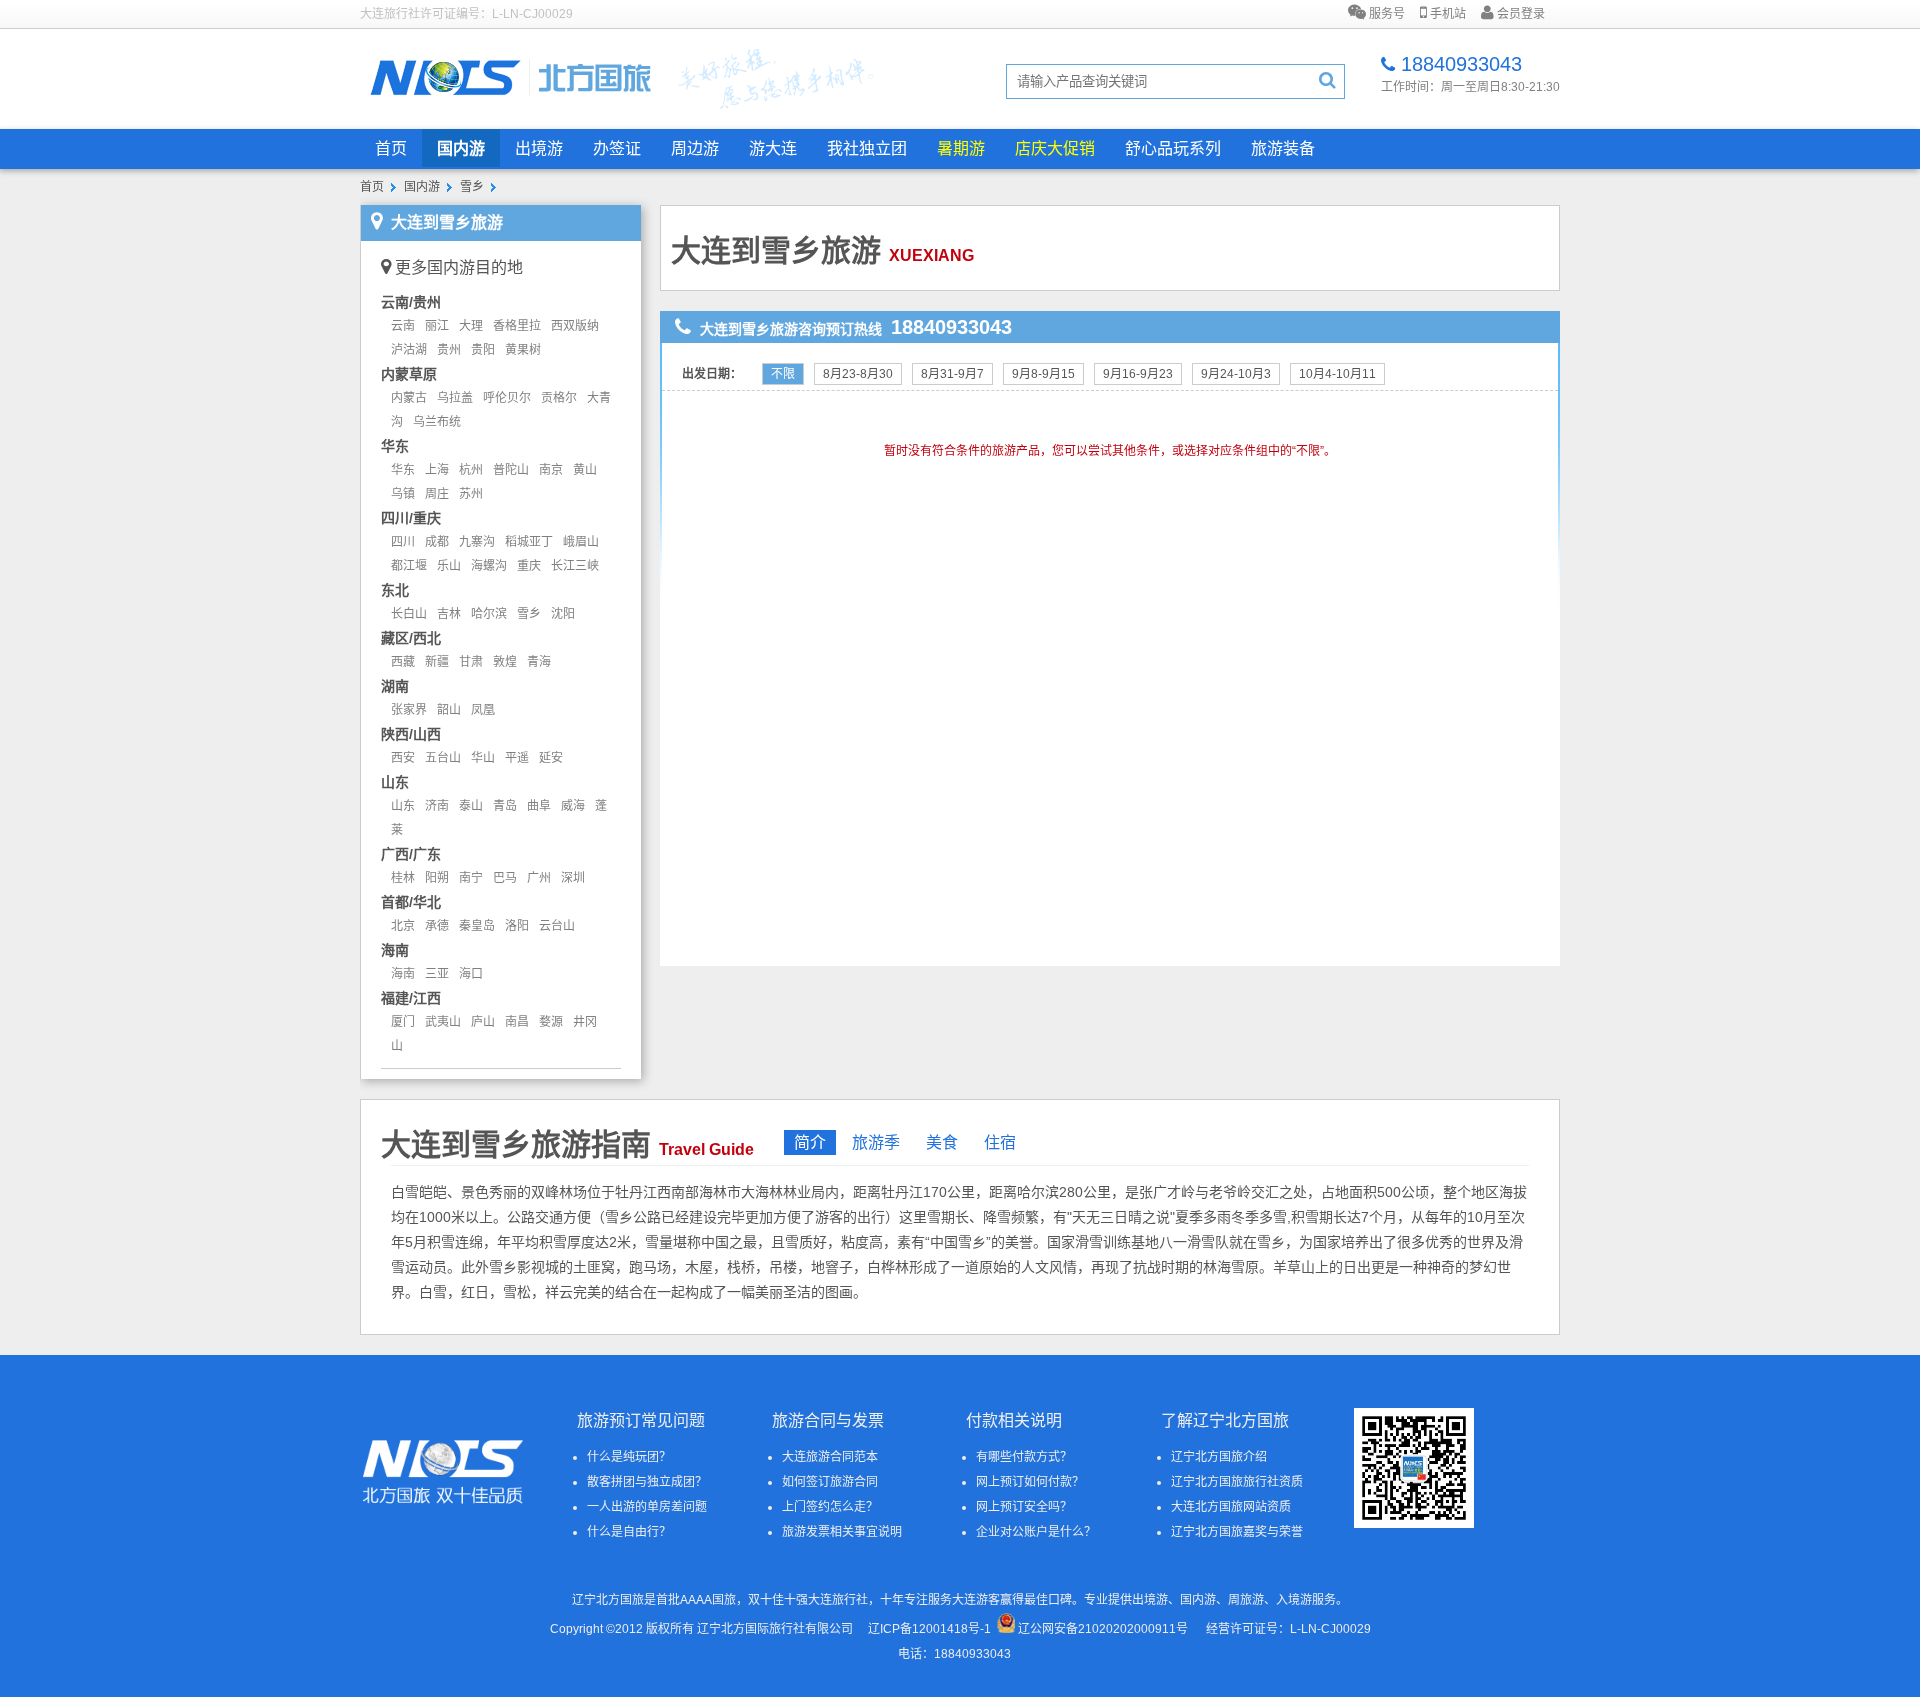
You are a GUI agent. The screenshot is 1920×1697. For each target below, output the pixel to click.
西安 (403, 758)
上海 (437, 470)
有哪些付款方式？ (1024, 1457)
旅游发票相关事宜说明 (842, 1532)
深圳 (573, 878)
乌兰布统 (437, 422)
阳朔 (437, 878)
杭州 (471, 470)
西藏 (403, 662)
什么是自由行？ (629, 1532)
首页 (391, 148)
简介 (810, 1142)
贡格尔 (559, 398)
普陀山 (511, 470)
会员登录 (1519, 14)
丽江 (437, 326)
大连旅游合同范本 (830, 1457)
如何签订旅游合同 (830, 1482)
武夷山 (443, 1022)
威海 (573, 806)
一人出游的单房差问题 (647, 1507)
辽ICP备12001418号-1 (929, 1629)
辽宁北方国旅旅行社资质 (1237, 1482)
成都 (437, 542)
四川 (403, 542)
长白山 (409, 614)
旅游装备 (1283, 148)
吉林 (449, 614)
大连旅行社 (838, 1600)
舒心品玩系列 (1173, 148)
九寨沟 (477, 542)
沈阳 (563, 614)
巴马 (505, 878)
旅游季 (876, 1142)
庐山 (483, 1022)
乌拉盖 (455, 398)
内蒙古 (409, 398)
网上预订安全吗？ (1024, 1507)
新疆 (437, 662)
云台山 (557, 926)
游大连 (773, 148)
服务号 (1385, 14)
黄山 (585, 470)
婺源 (551, 1022)
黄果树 (523, 350)
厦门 (403, 1022)
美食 (942, 1142)
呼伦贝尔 (507, 398)
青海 (539, 662)
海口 (471, 974)
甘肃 (471, 662)
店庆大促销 (1055, 148)
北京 (403, 926)
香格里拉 (517, 326)
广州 (539, 878)
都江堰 (409, 566)
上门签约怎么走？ (830, 1507)
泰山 (471, 806)
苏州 (471, 494)
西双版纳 (575, 326)
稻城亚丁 (529, 542)
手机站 (1446, 14)
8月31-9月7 (952, 374)
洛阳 (517, 926)
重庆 (529, 566)
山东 (403, 806)
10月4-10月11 (1337, 374)
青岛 (505, 806)
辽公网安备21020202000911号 (1103, 1629)
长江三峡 (575, 566)
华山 (483, 758)
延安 (551, 758)
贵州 (449, 350)
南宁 (471, 878)
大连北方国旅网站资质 (1231, 1507)
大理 (471, 326)
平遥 (517, 758)
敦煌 (505, 662)
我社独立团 (867, 148)
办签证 (617, 148)
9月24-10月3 (1236, 374)
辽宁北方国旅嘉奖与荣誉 (1237, 1532)
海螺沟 (489, 566)
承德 (437, 926)
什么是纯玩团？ (629, 1457)
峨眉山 (581, 542)
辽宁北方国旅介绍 (1219, 1457)
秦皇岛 (477, 926)
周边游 (695, 148)
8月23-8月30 (858, 374)
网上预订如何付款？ (1030, 1482)
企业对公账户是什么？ (1036, 1532)
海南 (403, 974)
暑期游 (961, 148)
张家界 (409, 710)
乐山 (449, 566)
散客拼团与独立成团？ (647, 1482)
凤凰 (483, 710)
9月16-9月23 (1138, 374)
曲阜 (539, 806)
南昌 (517, 1022)
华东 (403, 470)
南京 (551, 470)
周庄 (437, 494)
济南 (437, 806)
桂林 (403, 878)
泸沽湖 (409, 350)
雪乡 (472, 187)
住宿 (1000, 1142)
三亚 (437, 974)
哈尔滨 (489, 614)
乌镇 (403, 494)
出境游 (539, 148)
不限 (783, 374)
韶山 (449, 710)
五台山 (443, 758)
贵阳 (483, 350)
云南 (403, 326)
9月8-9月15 (1043, 374)
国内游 (461, 148)
